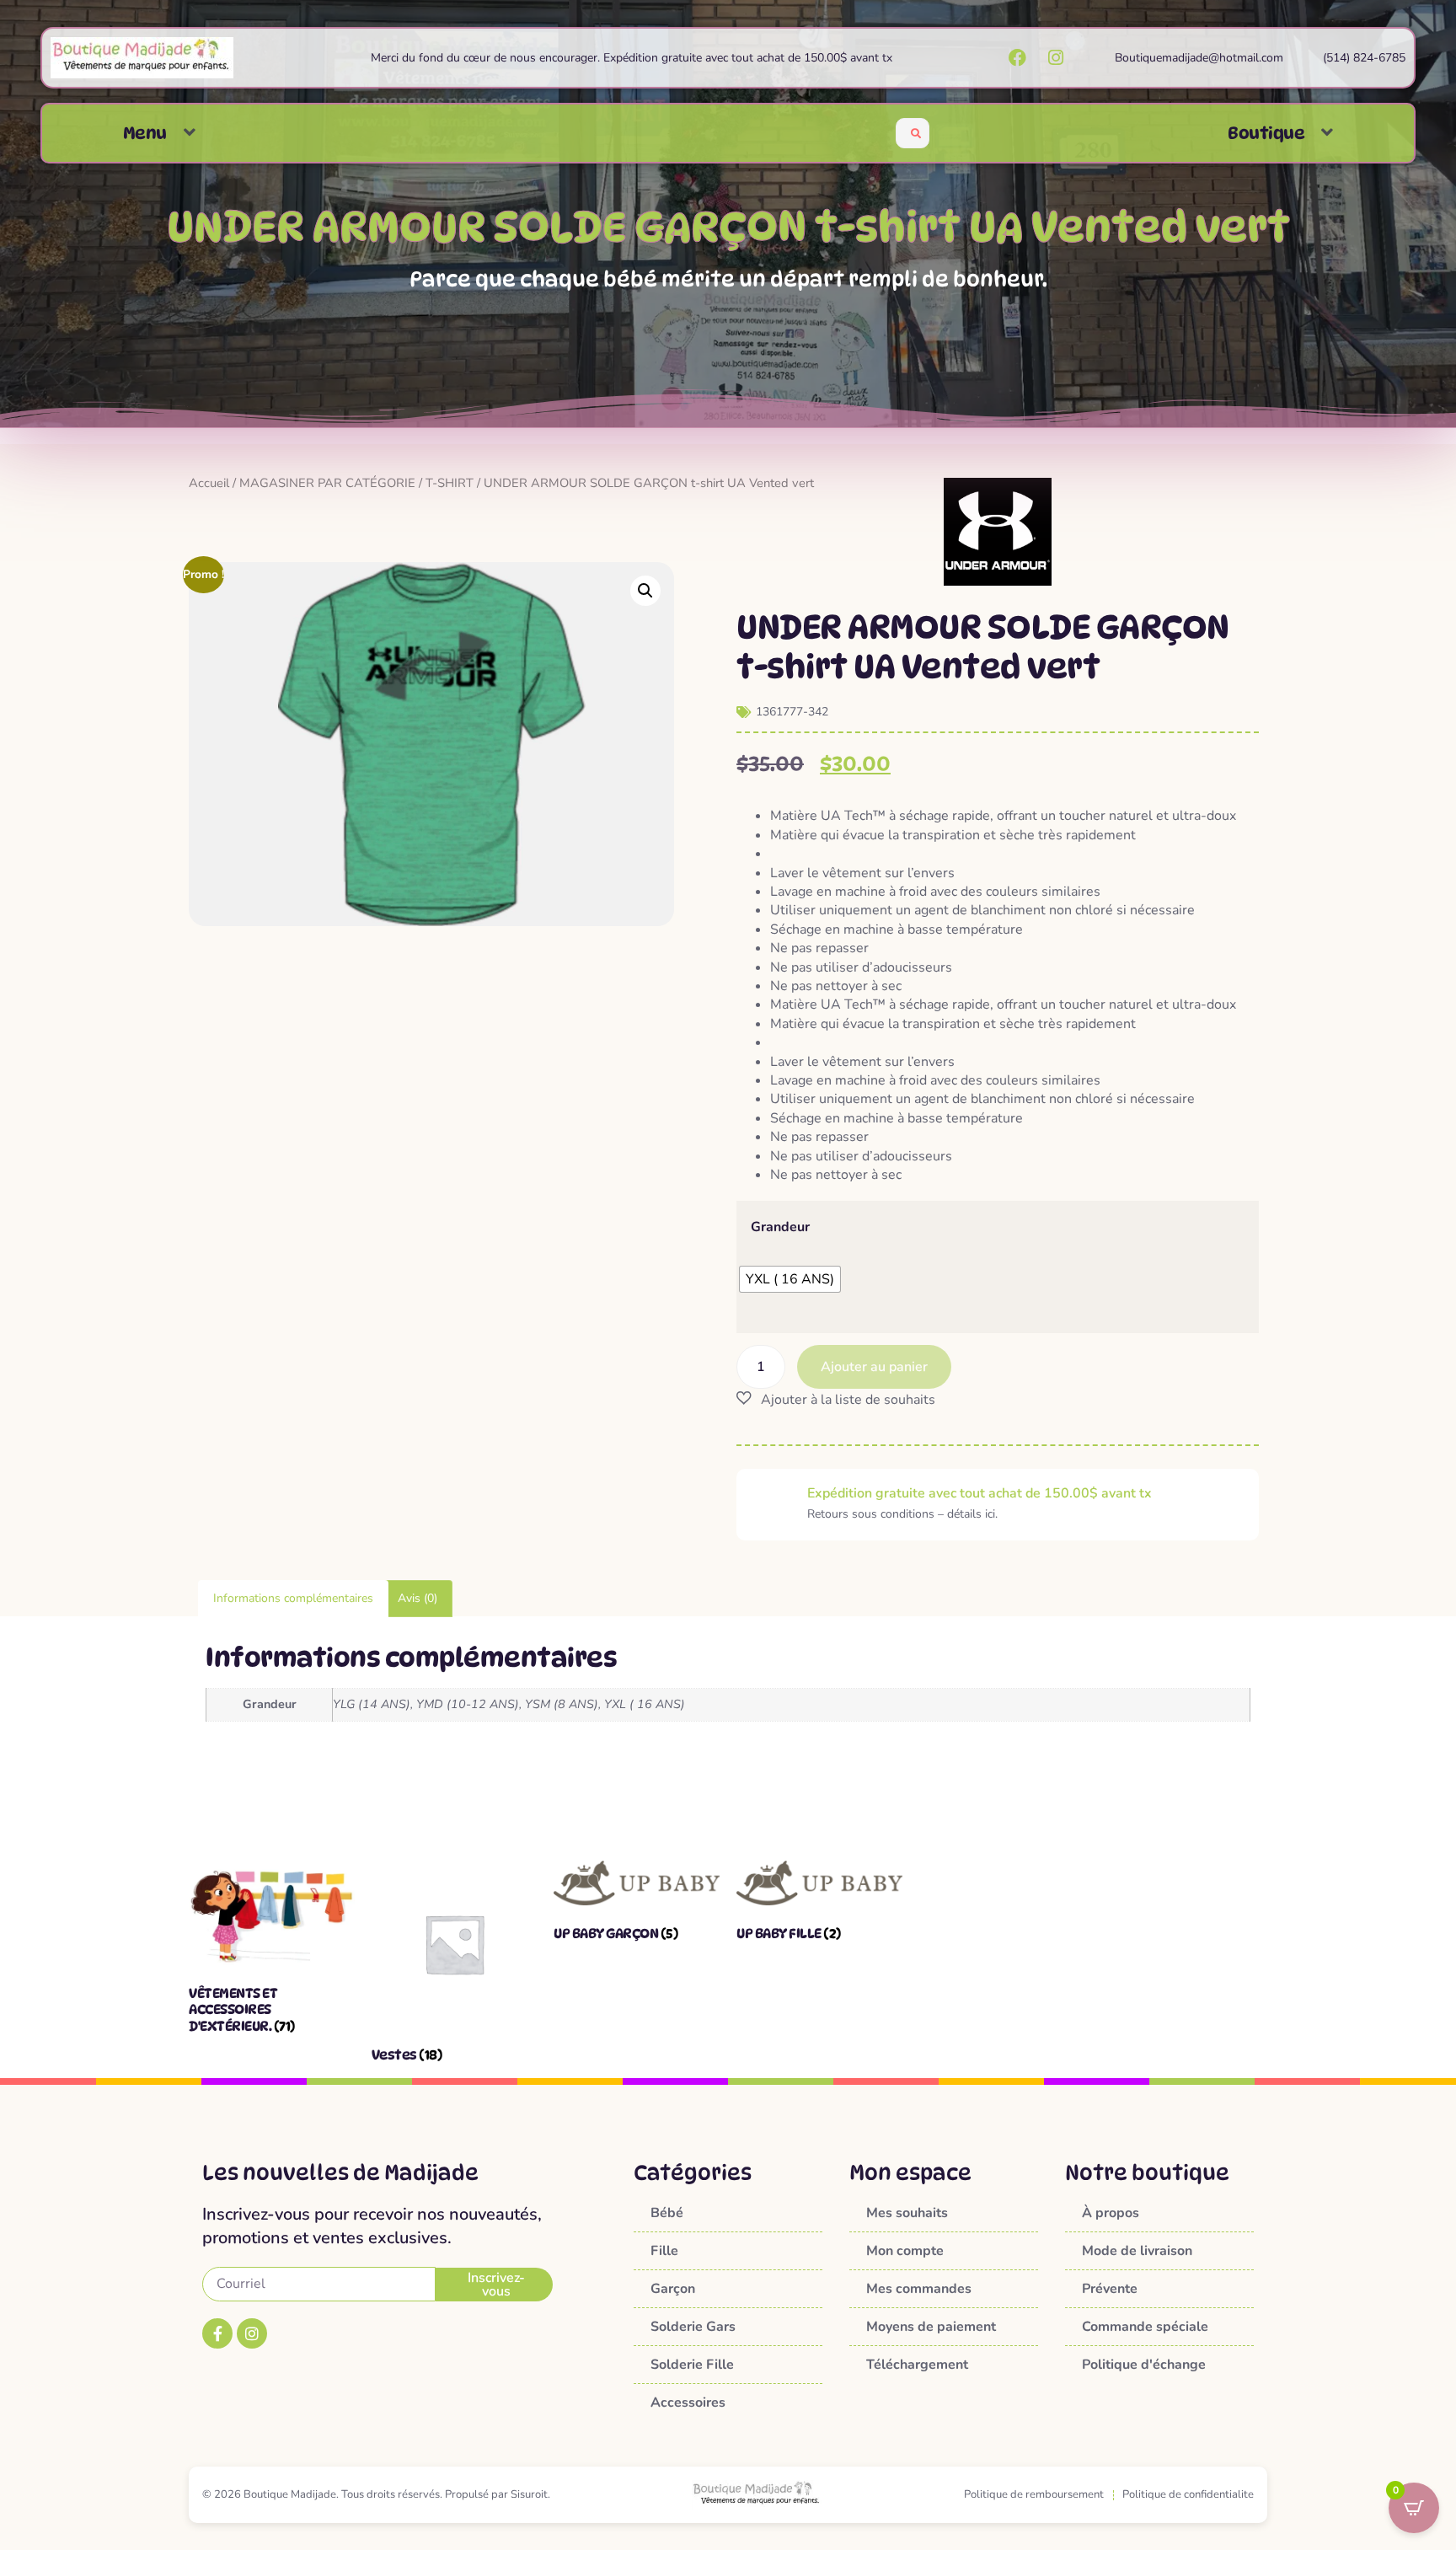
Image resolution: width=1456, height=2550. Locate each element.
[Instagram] (252, 2333)
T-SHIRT (450, 483)
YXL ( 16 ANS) (645, 1704)
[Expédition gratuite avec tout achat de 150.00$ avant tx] (772, 1504)
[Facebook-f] (217, 2333)
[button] (190, 133)
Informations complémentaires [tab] (293, 1598)
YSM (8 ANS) (562, 1704)
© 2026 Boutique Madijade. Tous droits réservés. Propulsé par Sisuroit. (376, 2494)
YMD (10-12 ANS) (468, 1704)
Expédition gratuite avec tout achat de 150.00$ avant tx (980, 1493)
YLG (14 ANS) (372, 1704)
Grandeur (780, 1227)
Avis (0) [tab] (418, 1598)
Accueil (209, 483)
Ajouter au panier (874, 1367)
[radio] (790, 1279)
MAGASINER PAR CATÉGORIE (327, 483)
